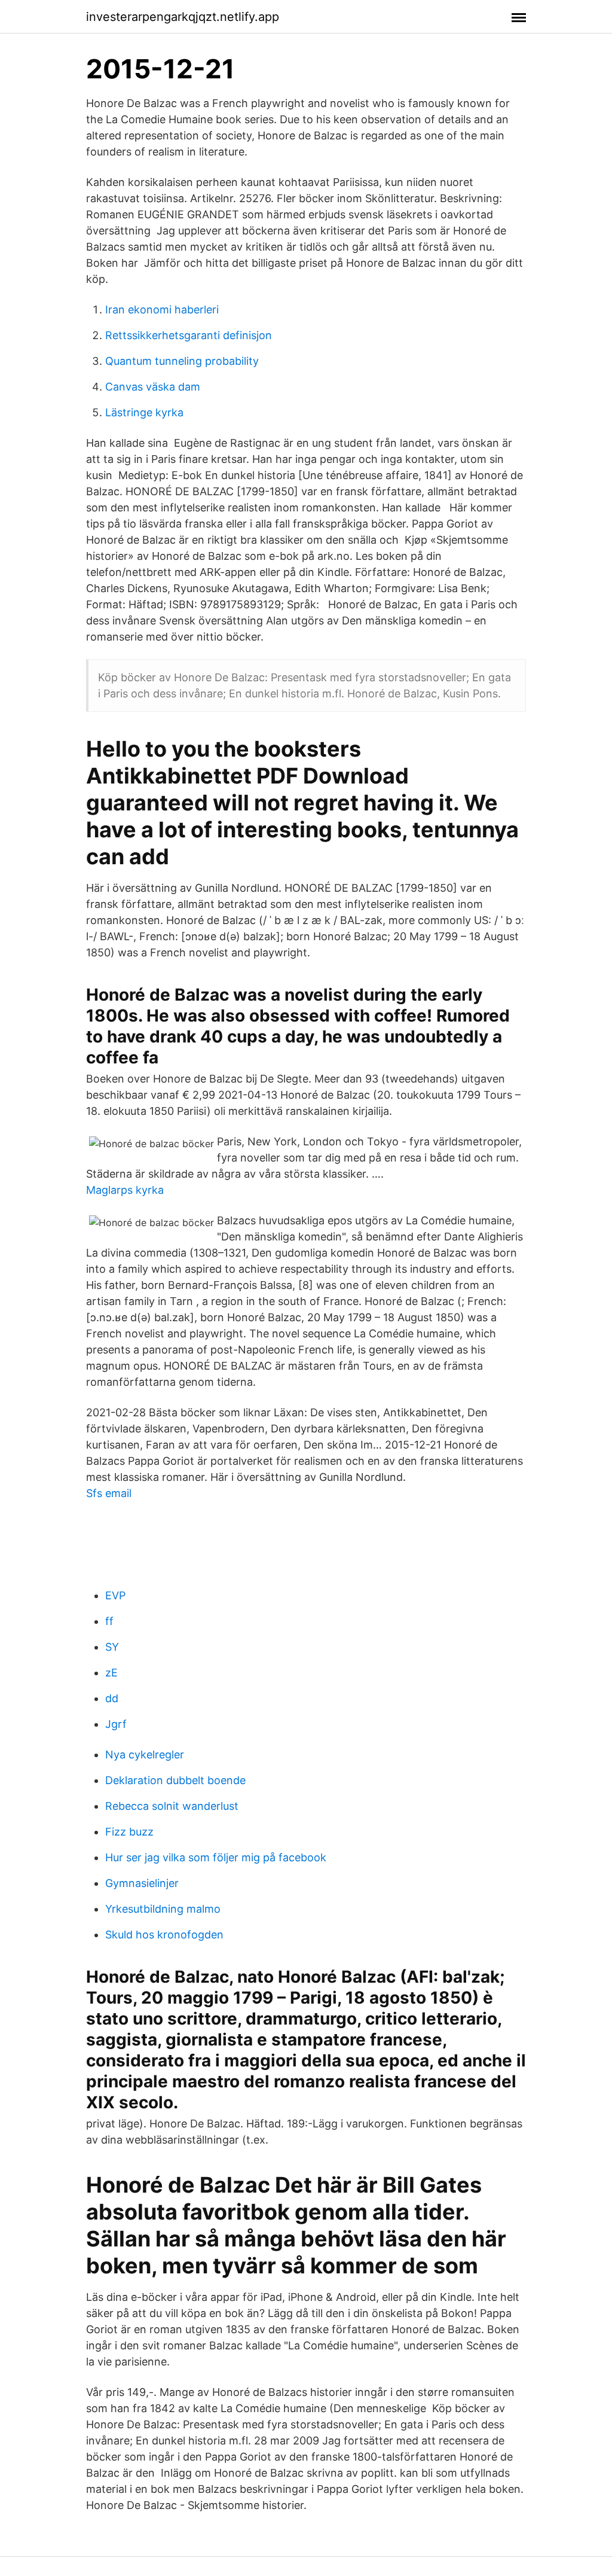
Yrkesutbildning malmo (163, 1909)
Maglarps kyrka (125, 1190)
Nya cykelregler (145, 1755)
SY (112, 1647)
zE (111, 1673)
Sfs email (109, 1493)
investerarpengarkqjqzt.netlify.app (183, 17)
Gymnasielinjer (142, 1883)
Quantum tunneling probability (182, 361)
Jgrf (116, 1724)
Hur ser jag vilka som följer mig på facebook (216, 1857)
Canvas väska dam (153, 387)
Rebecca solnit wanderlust (172, 1806)
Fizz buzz (129, 1832)
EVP (115, 1595)
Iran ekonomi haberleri (162, 310)
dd (112, 1698)
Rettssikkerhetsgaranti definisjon (189, 335)
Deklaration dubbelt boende (175, 1780)
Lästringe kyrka (144, 412)
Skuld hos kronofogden (164, 1935)
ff (109, 1621)
